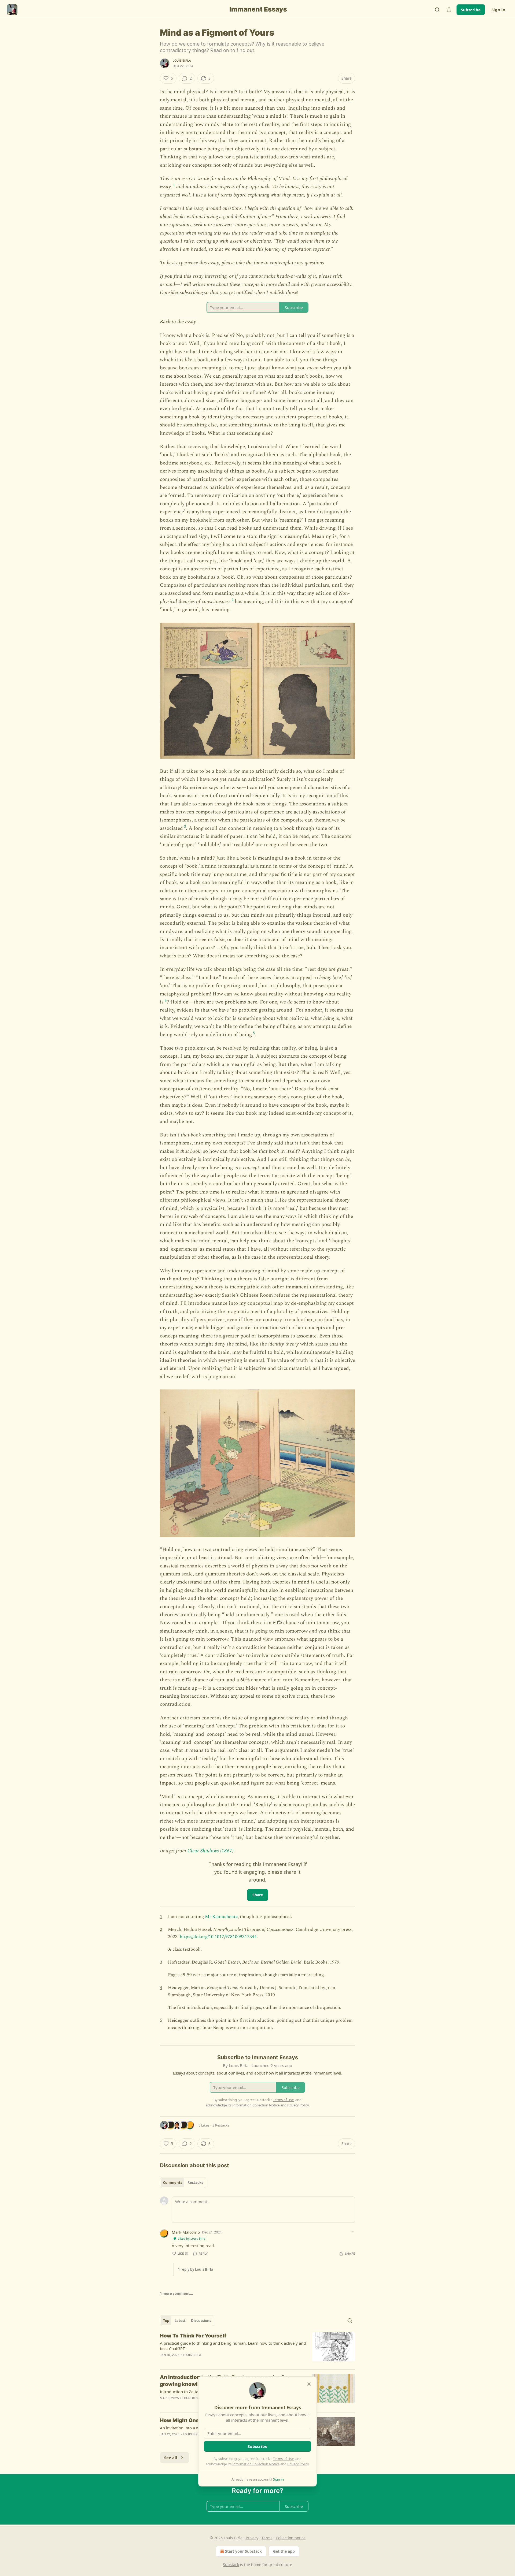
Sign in (498, 10)
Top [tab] (166, 2321)
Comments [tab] (173, 2183)
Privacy (252, 2538)
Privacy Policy (298, 2464)
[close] (309, 2384)
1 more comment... (176, 2294)
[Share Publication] (449, 10)
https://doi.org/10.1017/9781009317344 (218, 1937)
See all (171, 2458)
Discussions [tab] (201, 2321)
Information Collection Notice (256, 2464)
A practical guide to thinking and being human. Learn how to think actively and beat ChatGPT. (233, 2346)
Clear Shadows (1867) (210, 1851)
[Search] (437, 10)
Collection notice (291, 2538)
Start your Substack (243, 2551)
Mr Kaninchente (221, 1917)
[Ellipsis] (352, 2232)
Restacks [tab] (195, 2183)
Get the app (284, 2551)
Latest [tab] (180, 2321)
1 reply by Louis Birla (196, 2269)
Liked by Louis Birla (192, 2238)
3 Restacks (221, 2125)
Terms (267, 2538)
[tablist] (183, 2183)
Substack (231, 2565)
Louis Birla (182, 61)
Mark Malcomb (186, 2232)
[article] (257, 2349)
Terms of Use (283, 2459)
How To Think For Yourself (193, 2336)
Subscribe (471, 10)
